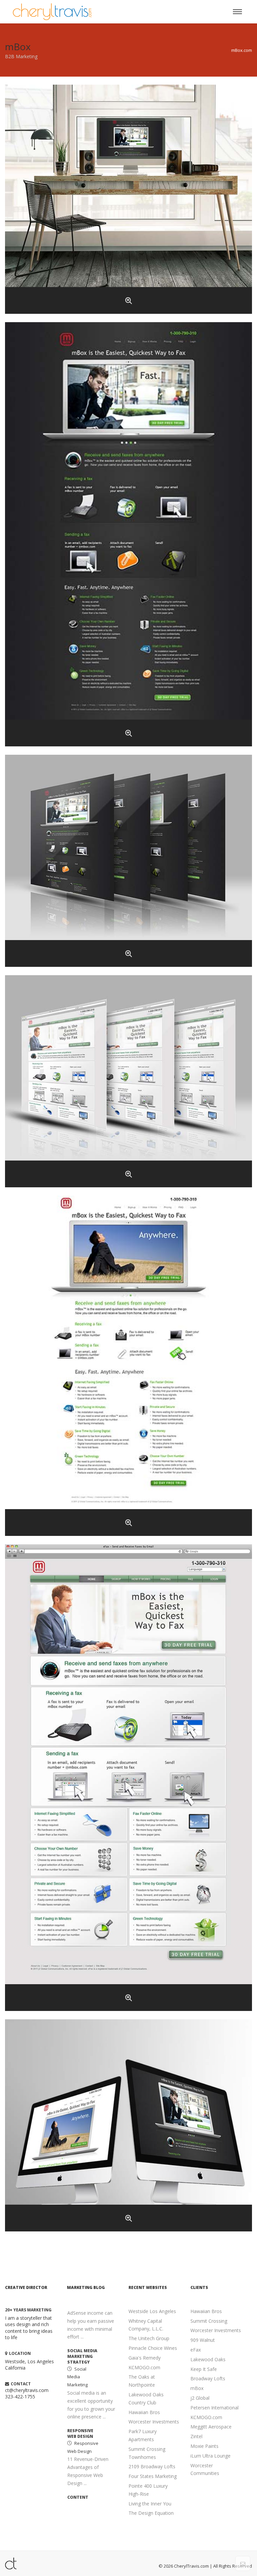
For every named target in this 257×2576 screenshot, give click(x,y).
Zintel (196, 2436)
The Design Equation (151, 2513)
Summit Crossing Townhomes (147, 2453)
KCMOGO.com (144, 2367)
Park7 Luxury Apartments (143, 2435)
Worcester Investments (154, 2422)
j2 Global (200, 2398)
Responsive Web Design (80, 2434)
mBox (197, 2388)
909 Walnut (203, 2340)
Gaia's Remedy (145, 2358)
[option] (93, 2384)
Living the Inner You (150, 2504)
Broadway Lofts (208, 2378)
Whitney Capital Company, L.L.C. (146, 2325)
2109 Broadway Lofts (152, 2466)
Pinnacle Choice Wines (153, 2348)
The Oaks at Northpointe (142, 2381)
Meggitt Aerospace (211, 2427)
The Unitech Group (149, 2338)
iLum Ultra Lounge (210, 2456)
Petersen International (215, 2408)
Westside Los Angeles (152, 2311)
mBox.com (242, 50)
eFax (196, 2350)
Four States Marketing (153, 2476)
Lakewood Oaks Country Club (146, 2399)
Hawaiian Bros (144, 2412)
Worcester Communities (205, 2469)
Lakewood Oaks (208, 2359)
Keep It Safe (204, 2369)
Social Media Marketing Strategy (82, 2357)
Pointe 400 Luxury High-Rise (148, 2490)
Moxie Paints (204, 2446)
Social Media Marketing (77, 2377)
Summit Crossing (209, 2321)
